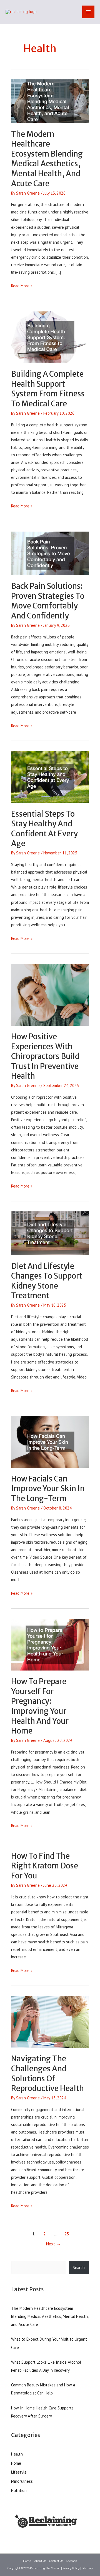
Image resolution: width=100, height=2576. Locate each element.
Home (16, 2463)
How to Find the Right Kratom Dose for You (45, 1866)
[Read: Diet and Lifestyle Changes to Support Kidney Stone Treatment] (50, 1233)
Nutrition (19, 2490)
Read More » (22, 286)
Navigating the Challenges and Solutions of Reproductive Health (47, 2073)
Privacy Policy (71, 2568)
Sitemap (72, 2561)
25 (67, 2234)
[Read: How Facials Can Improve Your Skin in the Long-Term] (50, 1441)
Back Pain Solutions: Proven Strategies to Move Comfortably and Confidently (48, 601)
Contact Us (56, 2561)
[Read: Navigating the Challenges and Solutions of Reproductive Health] (50, 2022)
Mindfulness (22, 2481)
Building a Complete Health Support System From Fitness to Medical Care (48, 389)
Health (17, 2454)
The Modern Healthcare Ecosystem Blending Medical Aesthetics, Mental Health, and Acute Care (47, 159)
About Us (40, 2561)
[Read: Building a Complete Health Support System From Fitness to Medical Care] (50, 337)
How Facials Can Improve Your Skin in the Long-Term (48, 1489)
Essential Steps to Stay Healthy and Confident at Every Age (44, 829)
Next (53, 2244)
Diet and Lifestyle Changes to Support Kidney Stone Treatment (47, 1281)
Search (79, 2267)
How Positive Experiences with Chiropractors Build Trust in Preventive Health (45, 1056)
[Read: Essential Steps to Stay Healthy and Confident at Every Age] (50, 777)
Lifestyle (19, 2472)
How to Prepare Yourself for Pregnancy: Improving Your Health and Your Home (40, 1706)
